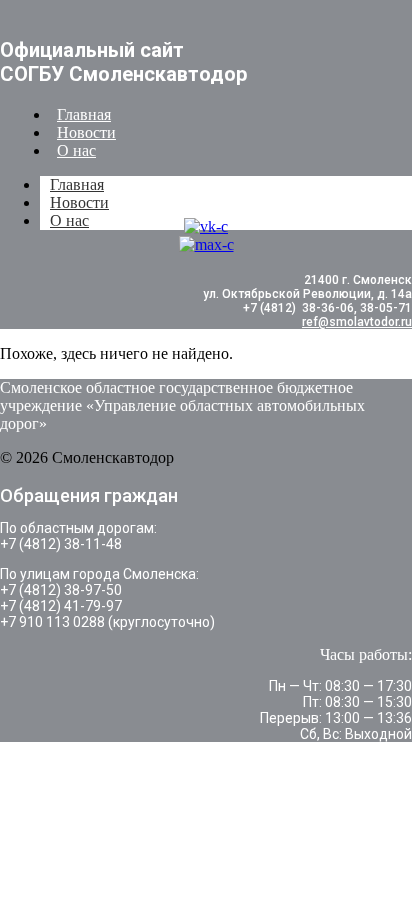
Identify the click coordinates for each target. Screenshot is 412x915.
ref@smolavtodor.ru (357, 322)
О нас (76, 150)
